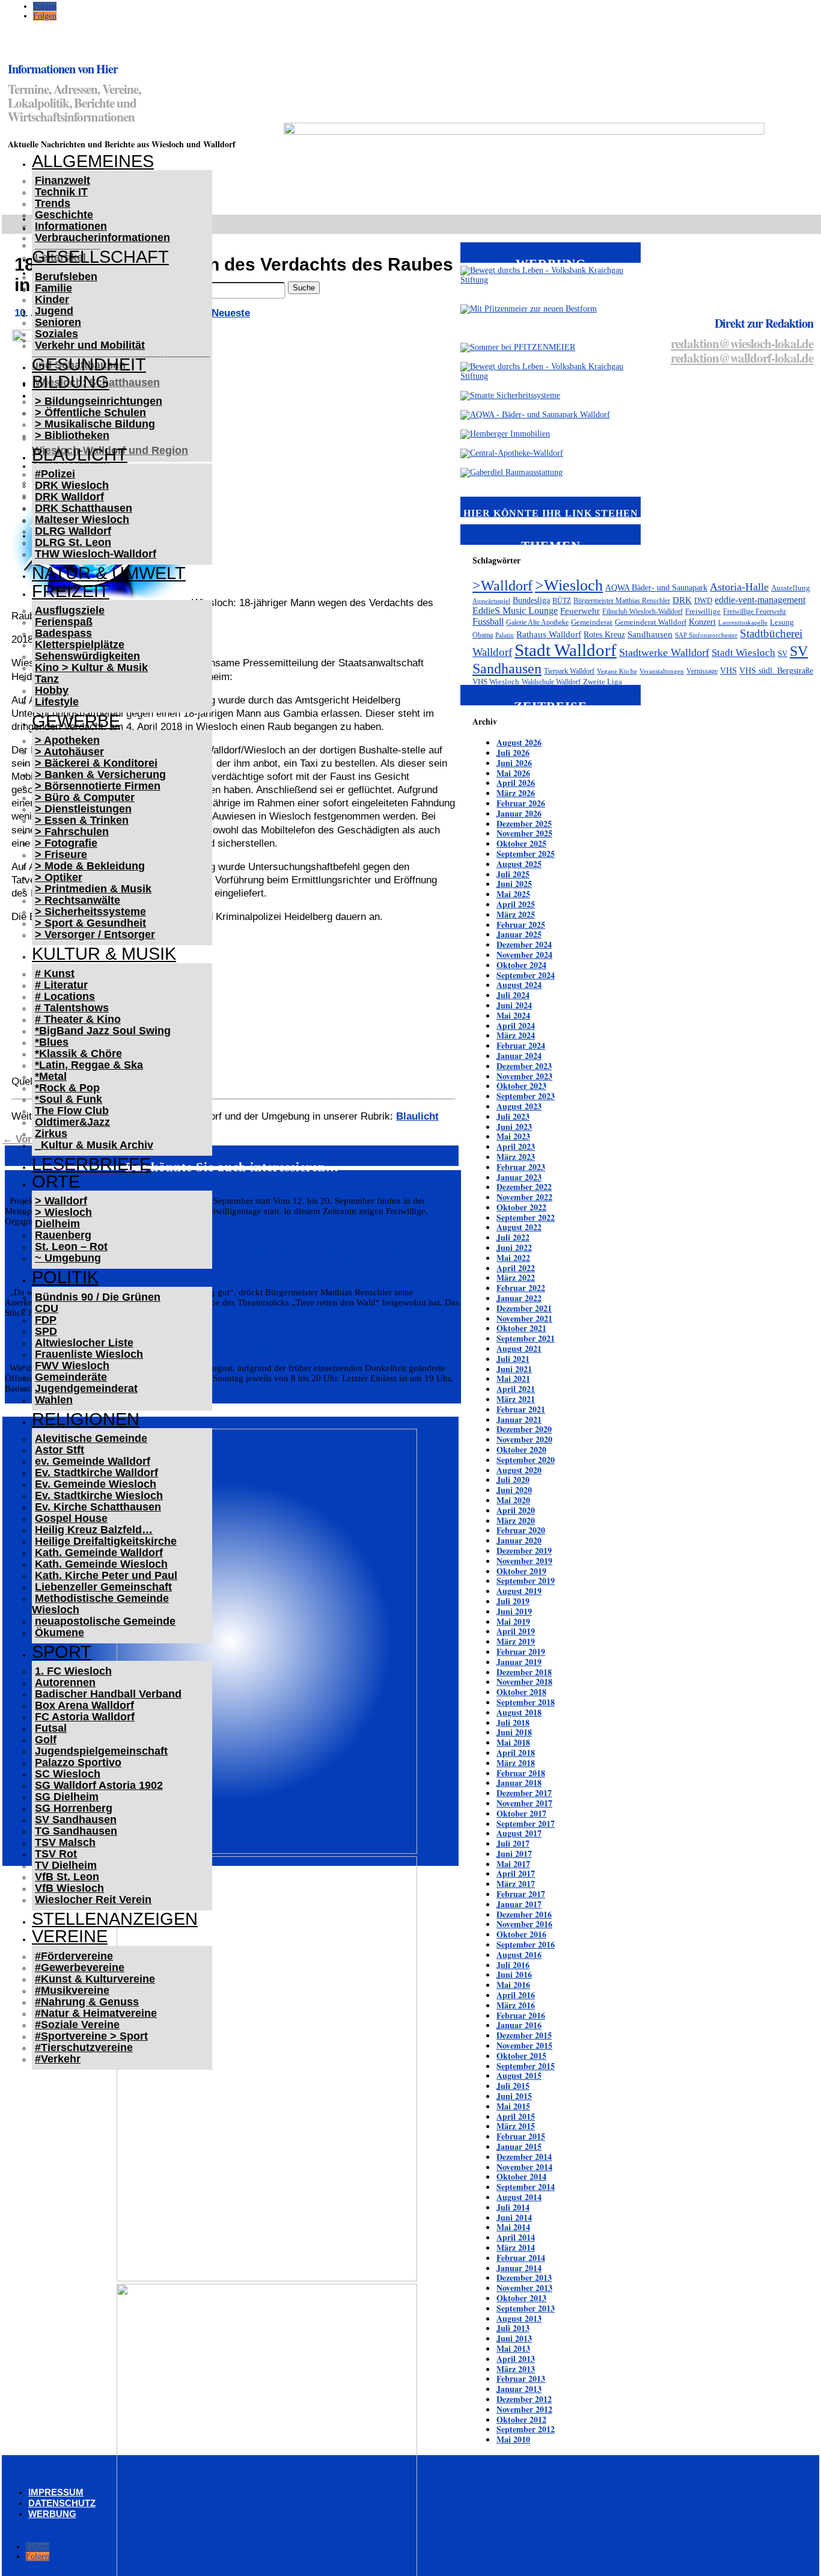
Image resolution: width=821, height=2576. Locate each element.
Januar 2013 (519, 2389)
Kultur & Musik (104, 954)
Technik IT (61, 192)
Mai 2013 (513, 2348)
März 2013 (516, 2369)
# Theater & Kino (78, 1019)
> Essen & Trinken (82, 820)
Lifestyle (57, 702)
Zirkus (51, 1133)
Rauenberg (63, 1235)
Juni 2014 (514, 2217)
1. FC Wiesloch (73, 1671)
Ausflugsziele (70, 610)
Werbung (52, 2514)
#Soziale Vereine (77, 2025)
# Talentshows (72, 1008)
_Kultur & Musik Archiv (94, 1145)
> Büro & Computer (85, 797)
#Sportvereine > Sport (91, 2036)
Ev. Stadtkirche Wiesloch (99, 1495)
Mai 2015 (513, 2106)
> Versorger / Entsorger (95, 934)
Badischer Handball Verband (108, 1694)
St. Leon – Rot (71, 1247)
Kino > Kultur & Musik (91, 667)
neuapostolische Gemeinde (105, 1621)
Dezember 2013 (524, 2277)
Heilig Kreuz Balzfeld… (94, 1530)
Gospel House (71, 1518)
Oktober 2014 (521, 2176)
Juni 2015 (514, 2096)
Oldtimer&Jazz (72, 1122)
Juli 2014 (513, 2207)
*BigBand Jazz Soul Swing (103, 1031)
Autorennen (65, 1682)
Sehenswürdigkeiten (87, 656)
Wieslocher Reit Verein (93, 1900)
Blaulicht (80, 455)
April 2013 (516, 2359)
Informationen (71, 226)
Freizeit (71, 591)
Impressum (56, 2492)
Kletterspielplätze (80, 645)
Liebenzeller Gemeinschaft (103, 1587)
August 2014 (519, 2197)
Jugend (54, 311)
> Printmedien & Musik (93, 889)
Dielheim (57, 1224)
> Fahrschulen (72, 832)
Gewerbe (76, 721)
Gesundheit (89, 364)
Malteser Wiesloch (82, 520)
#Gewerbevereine (80, 1967)
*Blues (52, 1042)
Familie (53, 288)
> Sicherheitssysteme (90, 912)
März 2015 (516, 2126)
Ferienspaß (64, 622)
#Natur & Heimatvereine (96, 2013)
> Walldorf (61, 1201)
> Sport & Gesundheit (90, 923)
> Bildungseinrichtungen (99, 401)
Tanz (47, 679)
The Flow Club (72, 1111)
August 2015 (519, 2075)
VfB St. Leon (67, 1877)
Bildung (71, 382)
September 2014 (526, 2187)
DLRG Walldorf (73, 531)
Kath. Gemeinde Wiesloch (101, 1564)
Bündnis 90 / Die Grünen (98, 1297)
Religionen (86, 1419)
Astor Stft (60, 1450)
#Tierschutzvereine (84, 2047)
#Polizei (55, 474)
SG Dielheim (67, 1797)
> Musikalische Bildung (95, 424)
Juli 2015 (513, 2086)
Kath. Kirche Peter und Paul (106, 1575)
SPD (46, 1331)
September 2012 (526, 2429)
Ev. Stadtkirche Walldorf (96, 1473)
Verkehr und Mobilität (90, 345)
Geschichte (64, 215)
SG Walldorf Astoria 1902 (99, 1785)
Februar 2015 (521, 2136)
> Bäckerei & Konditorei (96, 763)
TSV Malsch (65, 1842)
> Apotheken (67, 740)
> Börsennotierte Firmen (98, 786)
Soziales (56, 334)
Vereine (70, 1936)
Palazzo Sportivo (78, 1762)
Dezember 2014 (524, 2157)
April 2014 (516, 2237)
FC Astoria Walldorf (85, 1717)
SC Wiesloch (68, 1774)
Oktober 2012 (521, 2419)
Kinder (52, 299)
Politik (65, 1277)
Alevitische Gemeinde (91, 1438)
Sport (62, 1652)
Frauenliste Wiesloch (89, 1354)
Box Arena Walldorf (84, 1705)
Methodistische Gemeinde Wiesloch (100, 1604)
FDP (46, 1320)
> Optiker (59, 877)
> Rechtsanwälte (78, 900)
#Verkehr (58, 2059)
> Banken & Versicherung (100, 774)
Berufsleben (66, 277)
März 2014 (516, 2247)
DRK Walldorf (69, 497)
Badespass (63, 633)
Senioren (58, 322)
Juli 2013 (513, 2328)
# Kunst (55, 974)
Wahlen (54, 1400)
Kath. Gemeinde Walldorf (99, 1553)
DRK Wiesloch (72, 485)
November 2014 (524, 2167)
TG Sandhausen (76, 1831)
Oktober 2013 (521, 2298)
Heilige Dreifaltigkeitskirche (106, 1541)
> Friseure (61, 854)
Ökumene (60, 1633)
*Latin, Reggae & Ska (89, 1065)
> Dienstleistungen (83, 809)
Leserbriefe (91, 1164)
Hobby (52, 690)
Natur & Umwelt (109, 573)
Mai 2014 (513, 2227)
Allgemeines (93, 161)
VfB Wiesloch (69, 1888)
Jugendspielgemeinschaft (101, 1751)
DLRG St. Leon (73, 542)
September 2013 (526, 2308)
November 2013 (524, 2288)
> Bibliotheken (72, 435)
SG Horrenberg (74, 1808)
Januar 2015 (519, 2146)
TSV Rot (56, 1854)
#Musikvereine (72, 1990)
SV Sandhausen (76, 1820)
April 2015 (516, 2116)
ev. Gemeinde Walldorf (93, 1461)
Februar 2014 (521, 2258)
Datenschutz (62, 2503)
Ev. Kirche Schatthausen (98, 1507)
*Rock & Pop (67, 1088)
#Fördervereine (74, 1956)
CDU (47, 1308)
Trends (53, 203)
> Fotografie (66, 843)
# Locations (65, 996)
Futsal (51, 1728)
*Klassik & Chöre (78, 1053)
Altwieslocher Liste (84, 1343)
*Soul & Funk (69, 1099)
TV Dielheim (66, 1865)
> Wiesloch (63, 1212)
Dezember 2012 (524, 2399)
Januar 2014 (519, 2268)
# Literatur (61, 985)
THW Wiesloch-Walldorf (96, 554)
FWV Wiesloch (72, 1366)
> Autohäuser (69, 752)
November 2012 (524, 2409)
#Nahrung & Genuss (87, 2002)
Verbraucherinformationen (102, 238)
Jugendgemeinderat (86, 1388)
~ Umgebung (68, 1258)
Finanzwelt (63, 180)
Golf (46, 1740)
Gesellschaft (100, 257)
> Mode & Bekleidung (90, 866)
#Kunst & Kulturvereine (95, 1979)
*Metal (51, 1076)
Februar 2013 (521, 2378)
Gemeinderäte (71, 1377)
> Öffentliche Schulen (90, 412)
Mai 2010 (513, 2439)
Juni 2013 (514, 2338)
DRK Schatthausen (84, 508)
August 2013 (519, 2318)
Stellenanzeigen (115, 1919)
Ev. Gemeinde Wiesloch (96, 1484)
